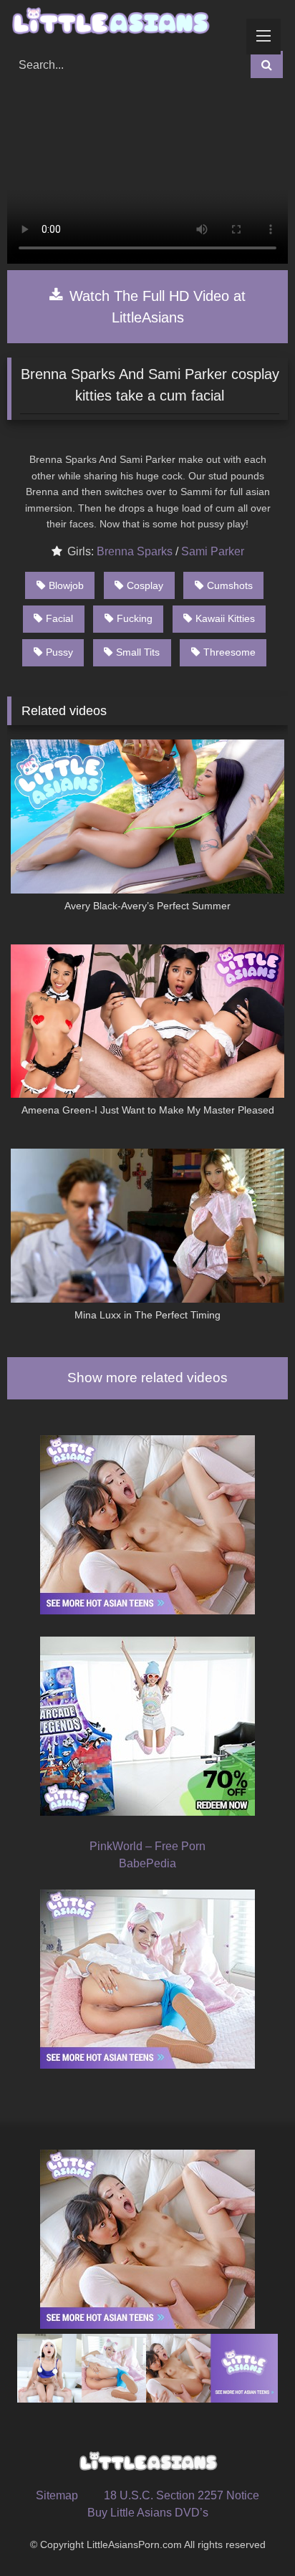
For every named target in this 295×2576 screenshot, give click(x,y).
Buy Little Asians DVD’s (148, 2513)
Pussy (59, 652)
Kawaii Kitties (225, 618)
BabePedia (147, 1863)
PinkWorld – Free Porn (147, 1846)
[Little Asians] (121, 23)
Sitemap (57, 2495)
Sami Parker (213, 551)
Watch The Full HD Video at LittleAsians (155, 307)
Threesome (229, 652)
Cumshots (230, 585)
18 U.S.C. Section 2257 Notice (182, 2495)
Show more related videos (147, 1378)
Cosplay (145, 585)
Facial (59, 618)
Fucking (135, 618)
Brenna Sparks (135, 551)
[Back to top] (251, 2533)
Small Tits (138, 652)
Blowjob (66, 585)
